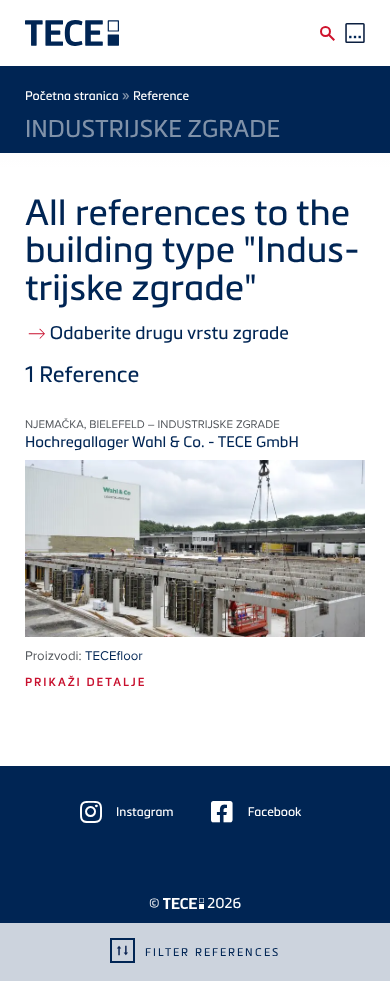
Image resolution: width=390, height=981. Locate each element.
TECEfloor (114, 655)
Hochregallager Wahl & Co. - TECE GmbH (162, 442)
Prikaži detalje (85, 682)
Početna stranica (72, 95)
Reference (161, 95)
